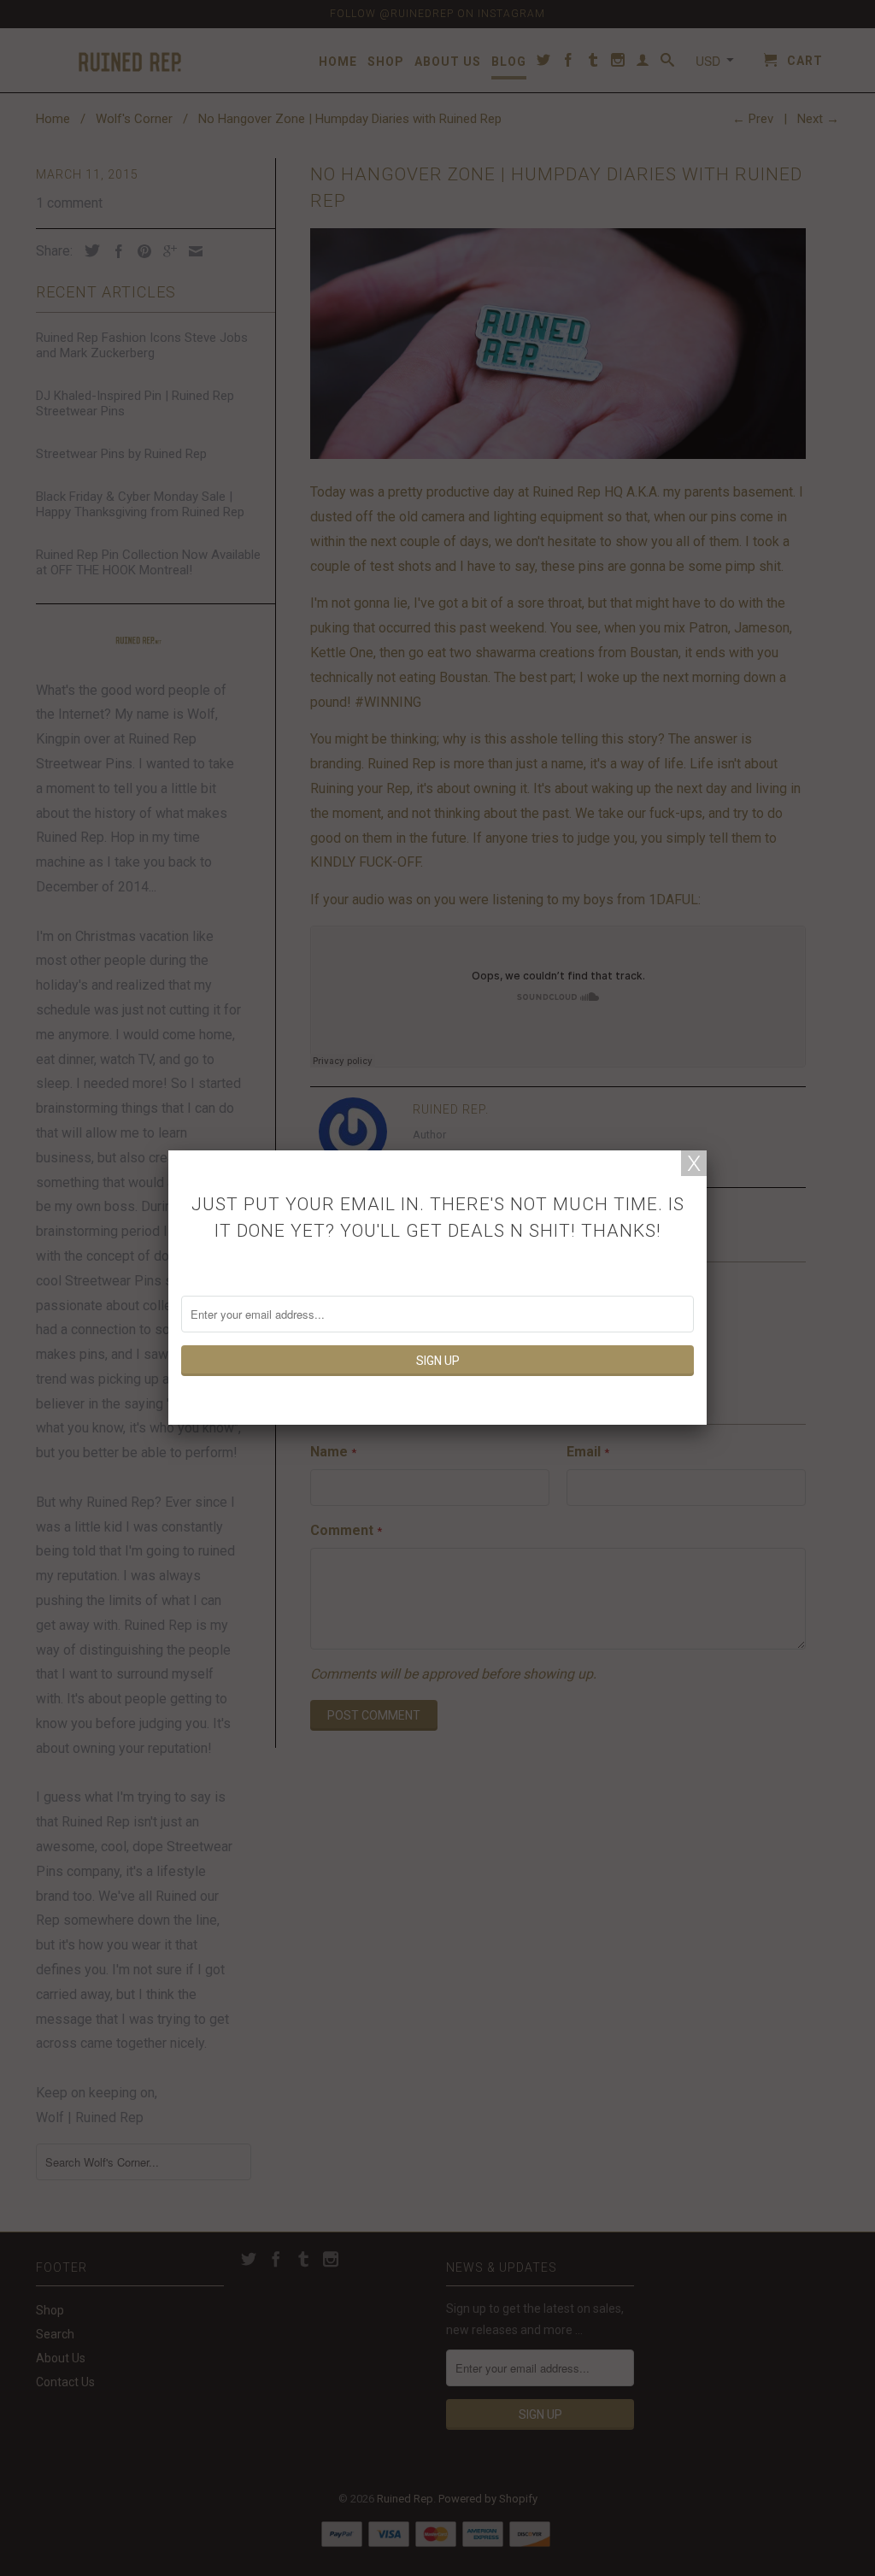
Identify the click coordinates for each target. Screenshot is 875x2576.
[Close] (694, 1163)
